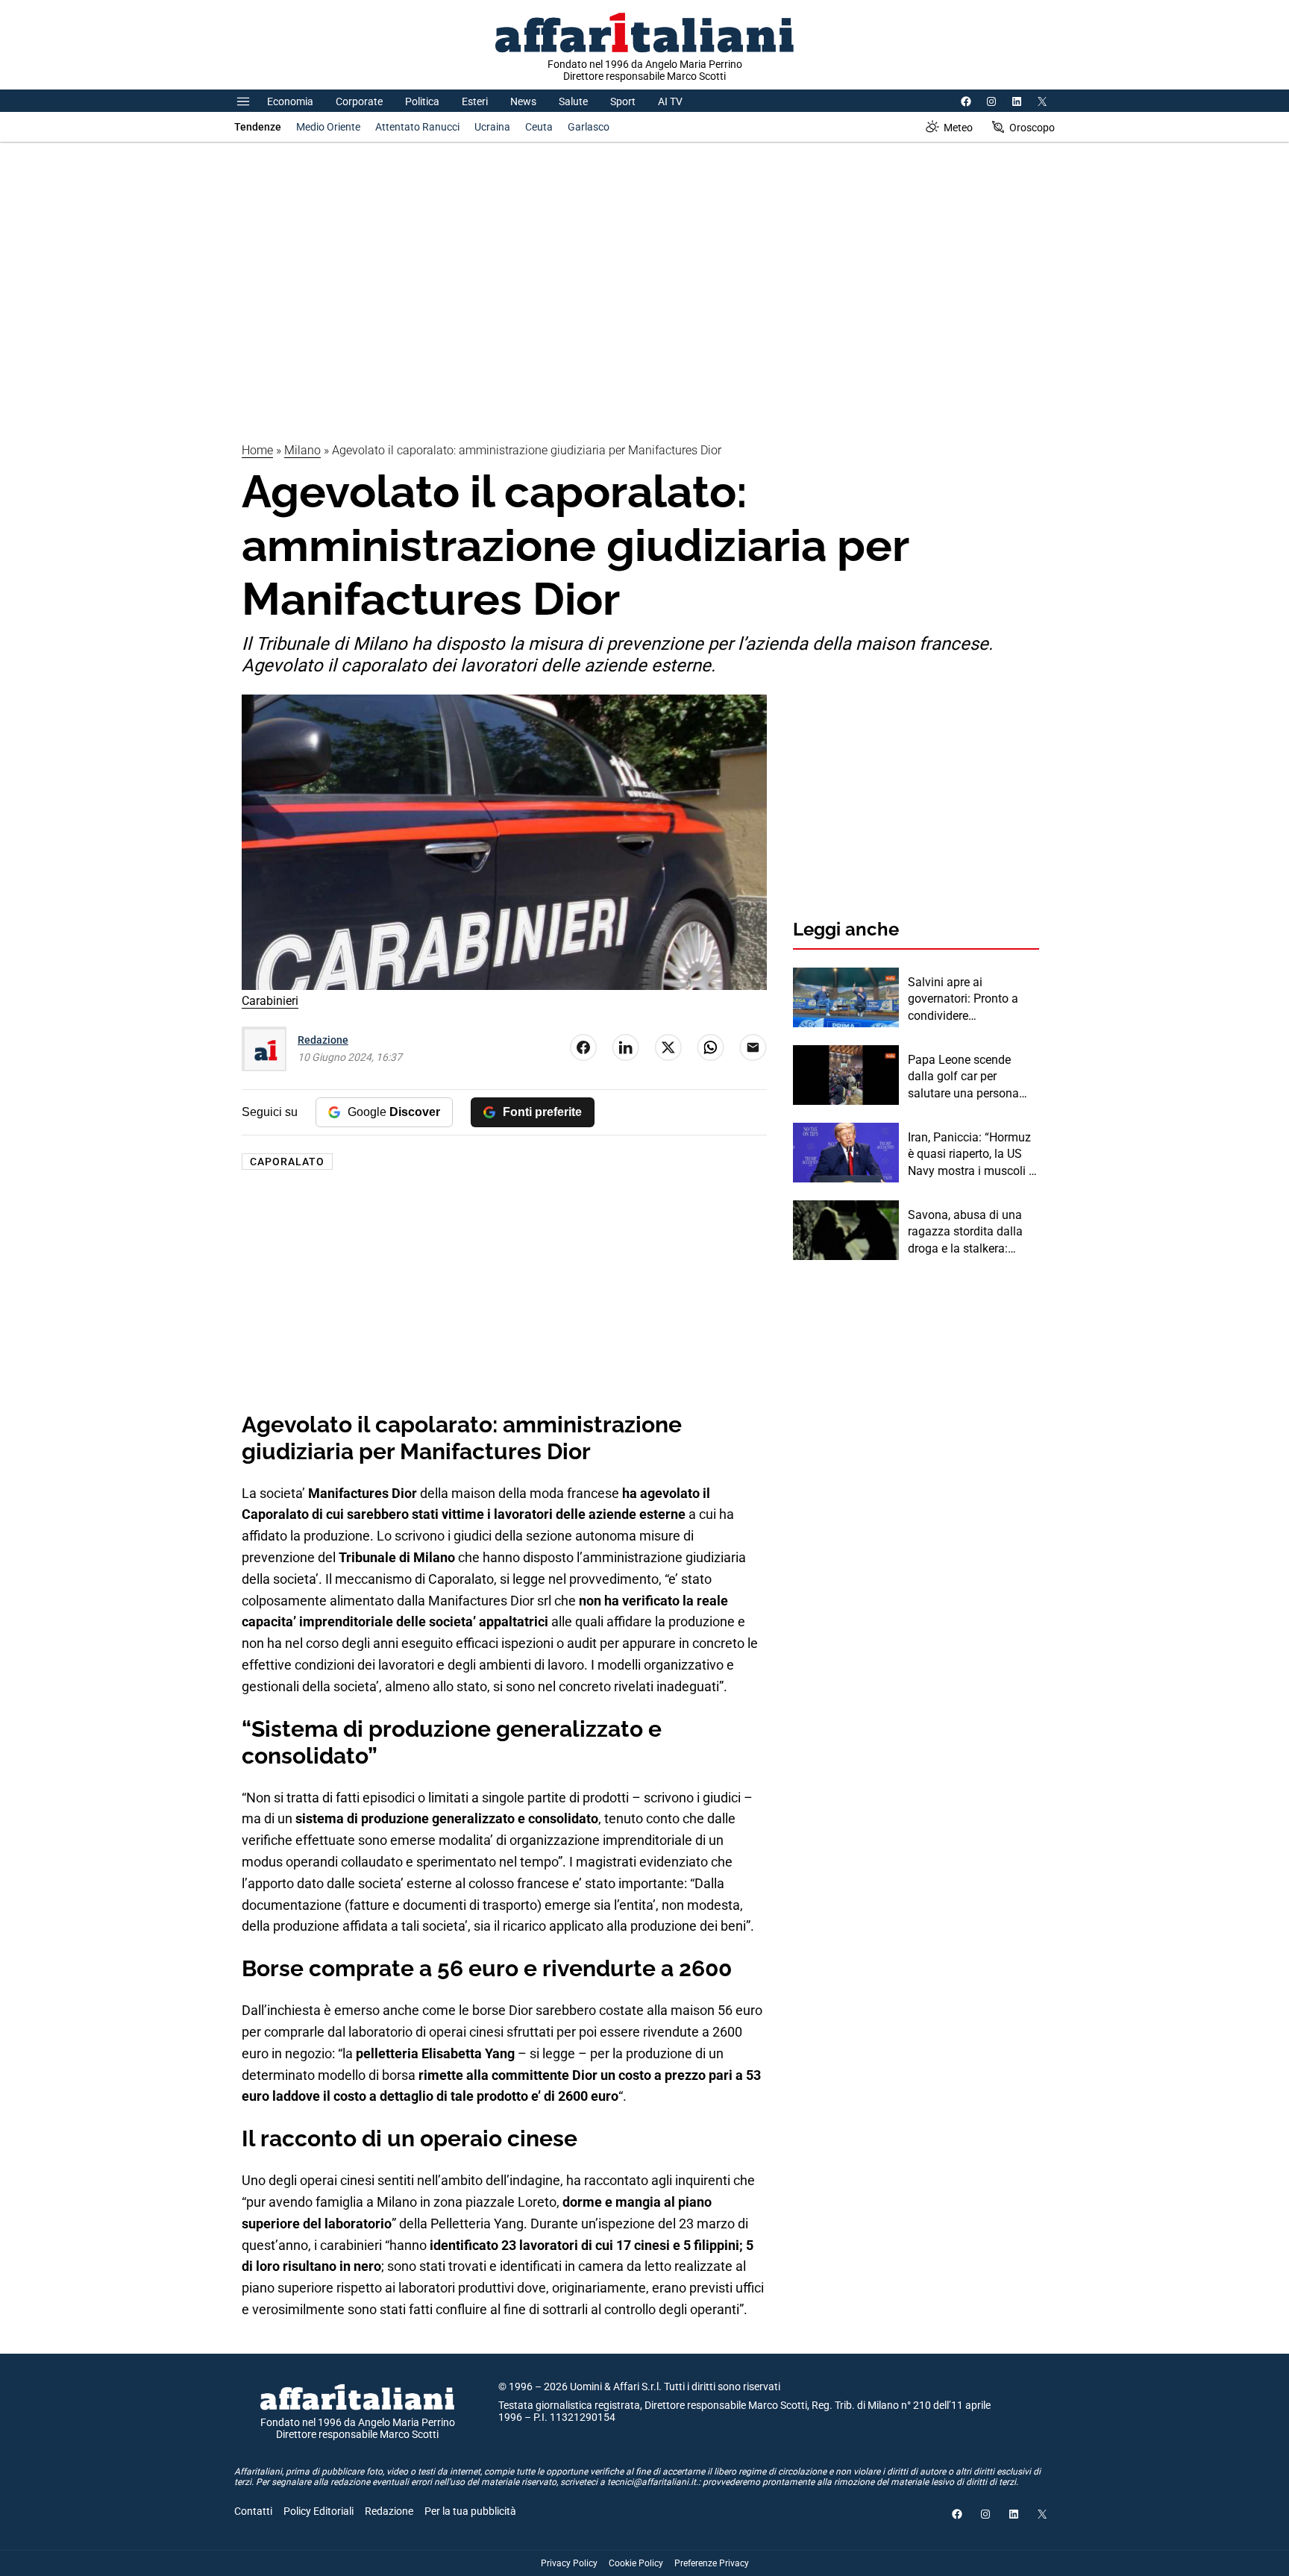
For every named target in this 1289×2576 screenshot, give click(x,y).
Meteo (958, 128)
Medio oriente (328, 127)
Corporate (359, 101)
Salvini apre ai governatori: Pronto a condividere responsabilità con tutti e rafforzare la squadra (973, 1000)
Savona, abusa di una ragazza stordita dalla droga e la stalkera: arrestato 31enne (965, 1232)
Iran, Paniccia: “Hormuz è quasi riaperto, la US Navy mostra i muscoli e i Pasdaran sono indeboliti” (971, 1155)
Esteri (475, 101)
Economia (290, 101)
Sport (623, 101)
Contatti (253, 2511)
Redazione (323, 1040)
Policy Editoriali (319, 2511)
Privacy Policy (569, 2563)
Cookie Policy (636, 2563)
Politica (422, 101)
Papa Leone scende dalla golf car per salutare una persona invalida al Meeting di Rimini (964, 1077)
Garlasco (589, 127)
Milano (302, 450)
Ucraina (492, 127)
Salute (573, 101)
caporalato (287, 1162)
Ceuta (539, 127)
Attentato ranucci (417, 127)
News (523, 101)
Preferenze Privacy (712, 2563)
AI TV (670, 101)
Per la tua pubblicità (470, 2511)
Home (257, 450)
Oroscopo (1032, 128)
